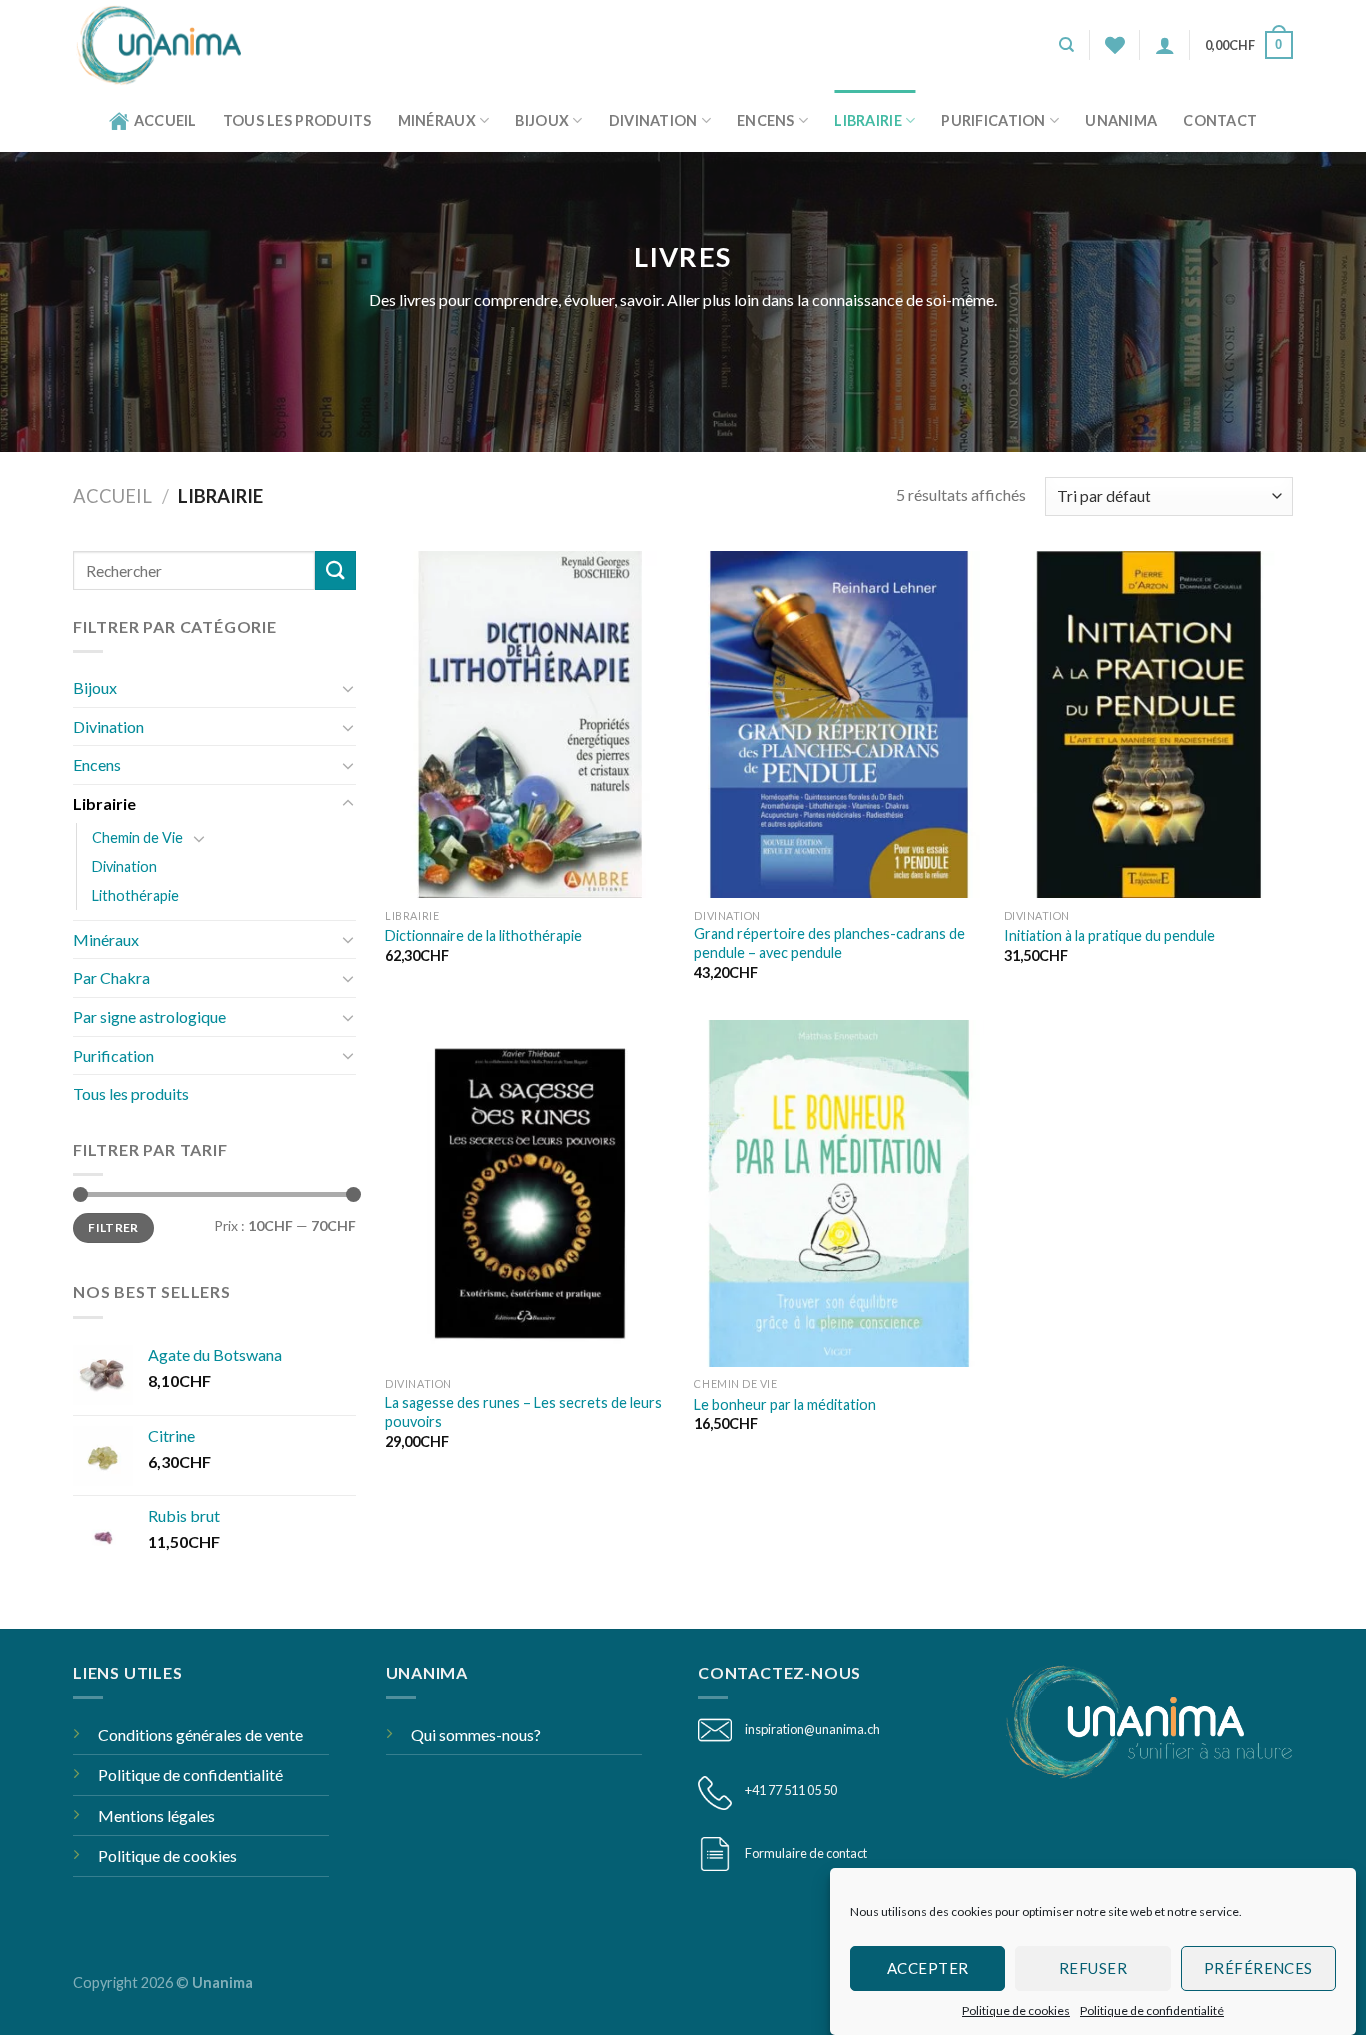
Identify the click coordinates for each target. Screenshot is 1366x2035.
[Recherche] (1066, 45)
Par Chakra (111, 977)
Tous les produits (297, 120)
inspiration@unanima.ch (812, 1729)
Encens (766, 120)
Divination (653, 120)
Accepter (928, 1968)
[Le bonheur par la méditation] (839, 1193)
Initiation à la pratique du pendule (1109, 935)
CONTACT (1220, 120)
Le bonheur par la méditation (785, 1404)
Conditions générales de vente (200, 1734)
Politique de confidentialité (1152, 2010)
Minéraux (437, 120)
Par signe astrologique (149, 1016)
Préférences (1258, 1968)
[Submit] (335, 570)
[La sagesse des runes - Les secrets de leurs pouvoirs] (530, 1193)
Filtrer (113, 1227)
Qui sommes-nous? (476, 1734)
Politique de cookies (1016, 2010)
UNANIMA (1121, 120)
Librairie (868, 120)
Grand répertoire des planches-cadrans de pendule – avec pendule (829, 943)
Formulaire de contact (806, 1853)
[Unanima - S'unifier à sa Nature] (166, 45)
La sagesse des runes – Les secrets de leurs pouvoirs (523, 1412)
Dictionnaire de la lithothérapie (483, 935)
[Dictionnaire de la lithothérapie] (530, 724)
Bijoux (542, 120)
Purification (993, 120)
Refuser (1093, 1968)
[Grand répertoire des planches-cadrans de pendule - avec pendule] (839, 724)
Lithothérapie (135, 895)
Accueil (165, 120)
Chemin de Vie (137, 837)
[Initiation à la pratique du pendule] (1149, 724)
